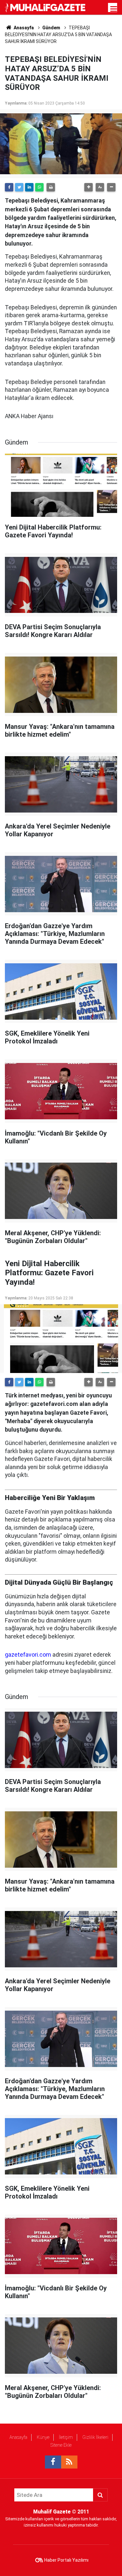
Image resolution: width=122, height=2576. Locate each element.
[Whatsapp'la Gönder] (39, 187)
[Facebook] (9, 187)
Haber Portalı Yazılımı (66, 2560)
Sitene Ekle (61, 2445)
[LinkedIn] (29, 187)
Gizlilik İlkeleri (95, 2437)
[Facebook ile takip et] (53, 2462)
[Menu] (114, 9)
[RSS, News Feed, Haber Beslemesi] (69, 2462)
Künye (43, 2437)
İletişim (66, 2437)
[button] (88, 187)
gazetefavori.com (28, 1655)
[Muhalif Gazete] (46, 7)
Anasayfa (18, 2437)
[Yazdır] (51, 187)
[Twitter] (19, 187)
